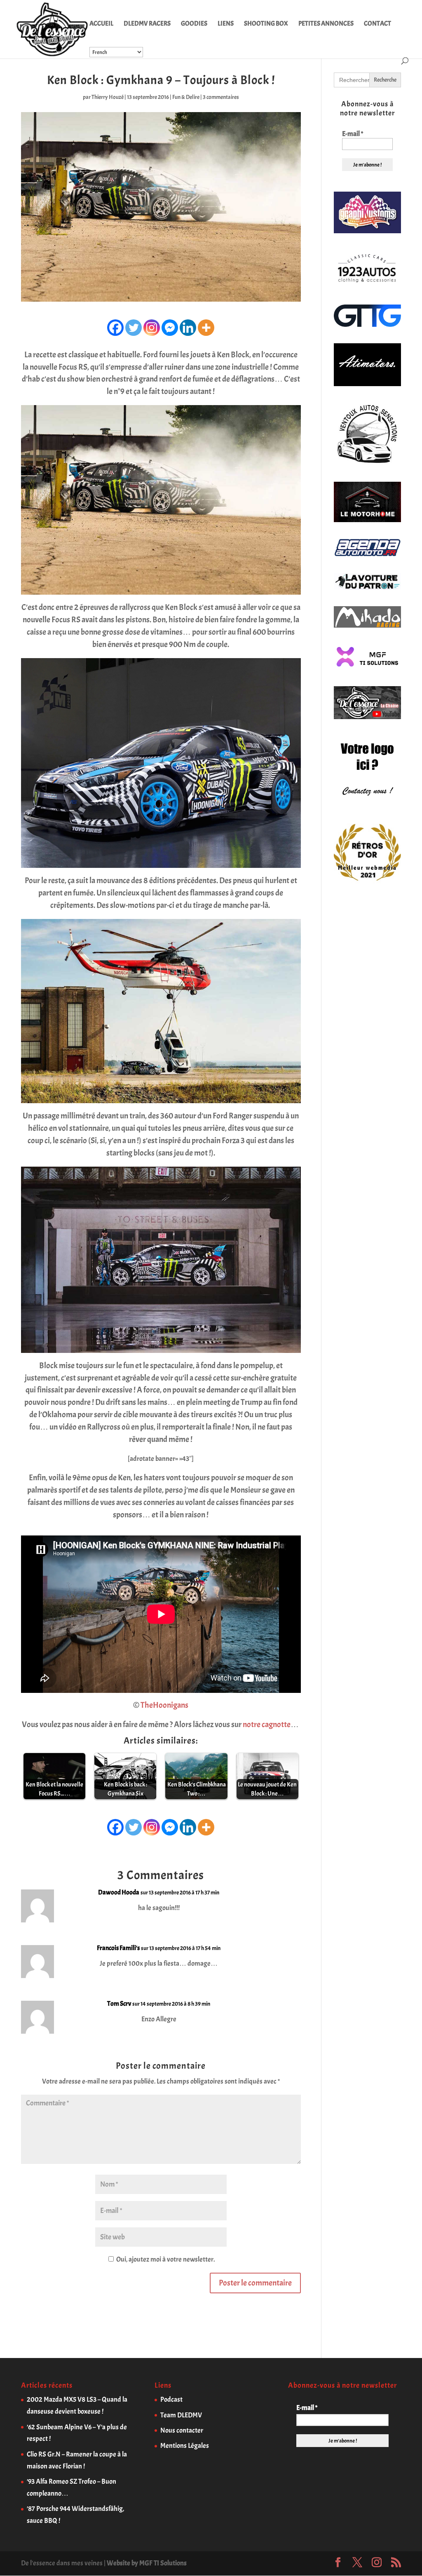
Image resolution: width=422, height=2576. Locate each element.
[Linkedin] (188, 328)
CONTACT (377, 24)
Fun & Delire (186, 97)
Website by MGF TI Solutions (147, 2563)
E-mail (353, 134)
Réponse (278, 1900)
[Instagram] (152, 328)
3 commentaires (221, 97)
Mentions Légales (185, 2446)
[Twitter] (134, 328)
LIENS (226, 24)
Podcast (171, 2399)
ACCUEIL (101, 24)
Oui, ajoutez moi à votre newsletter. (165, 2259)
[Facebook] (115, 328)
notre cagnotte (267, 1724)
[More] (206, 328)
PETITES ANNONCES (326, 24)
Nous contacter (182, 2430)
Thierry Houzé (108, 97)
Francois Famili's (118, 1948)
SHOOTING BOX (266, 24)
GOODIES (194, 24)
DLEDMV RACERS (147, 24)
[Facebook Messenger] (170, 328)
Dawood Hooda (119, 1892)
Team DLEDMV (181, 2415)
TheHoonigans (164, 1705)
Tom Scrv (119, 2004)
